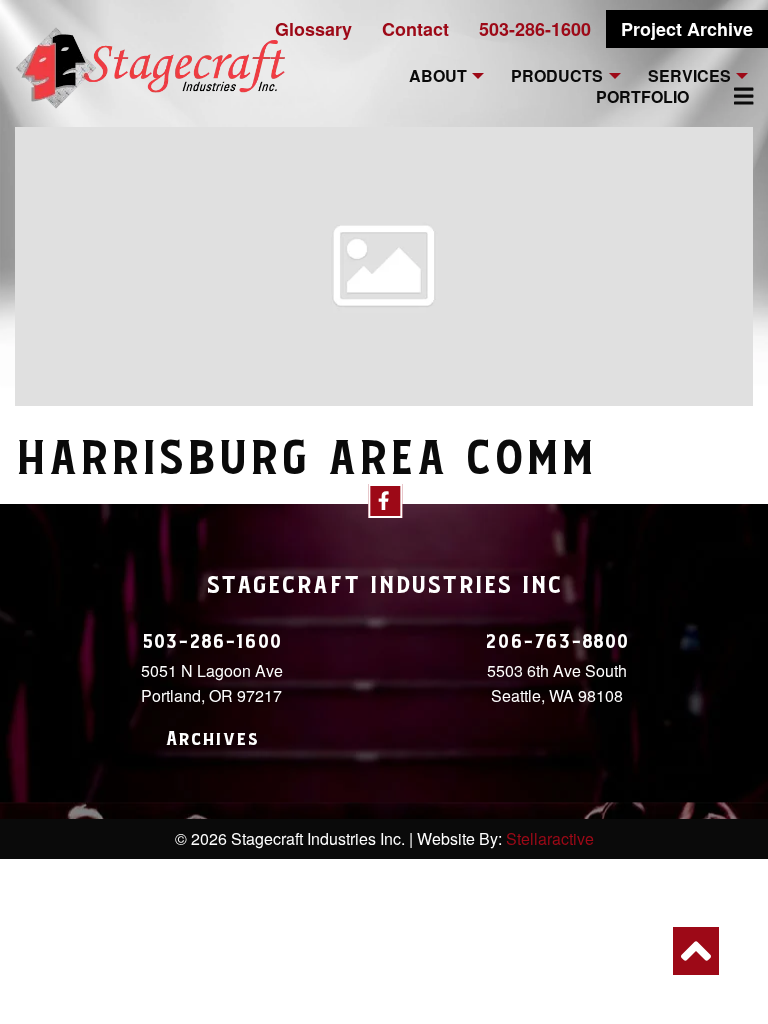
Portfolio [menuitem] (642, 97)
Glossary (313, 29)
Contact (415, 29)
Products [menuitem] (557, 76)
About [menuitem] (438, 76)
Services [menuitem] (689, 76)
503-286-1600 (535, 29)
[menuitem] (732, 96)
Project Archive (687, 29)
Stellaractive (550, 838)
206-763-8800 (557, 642)
